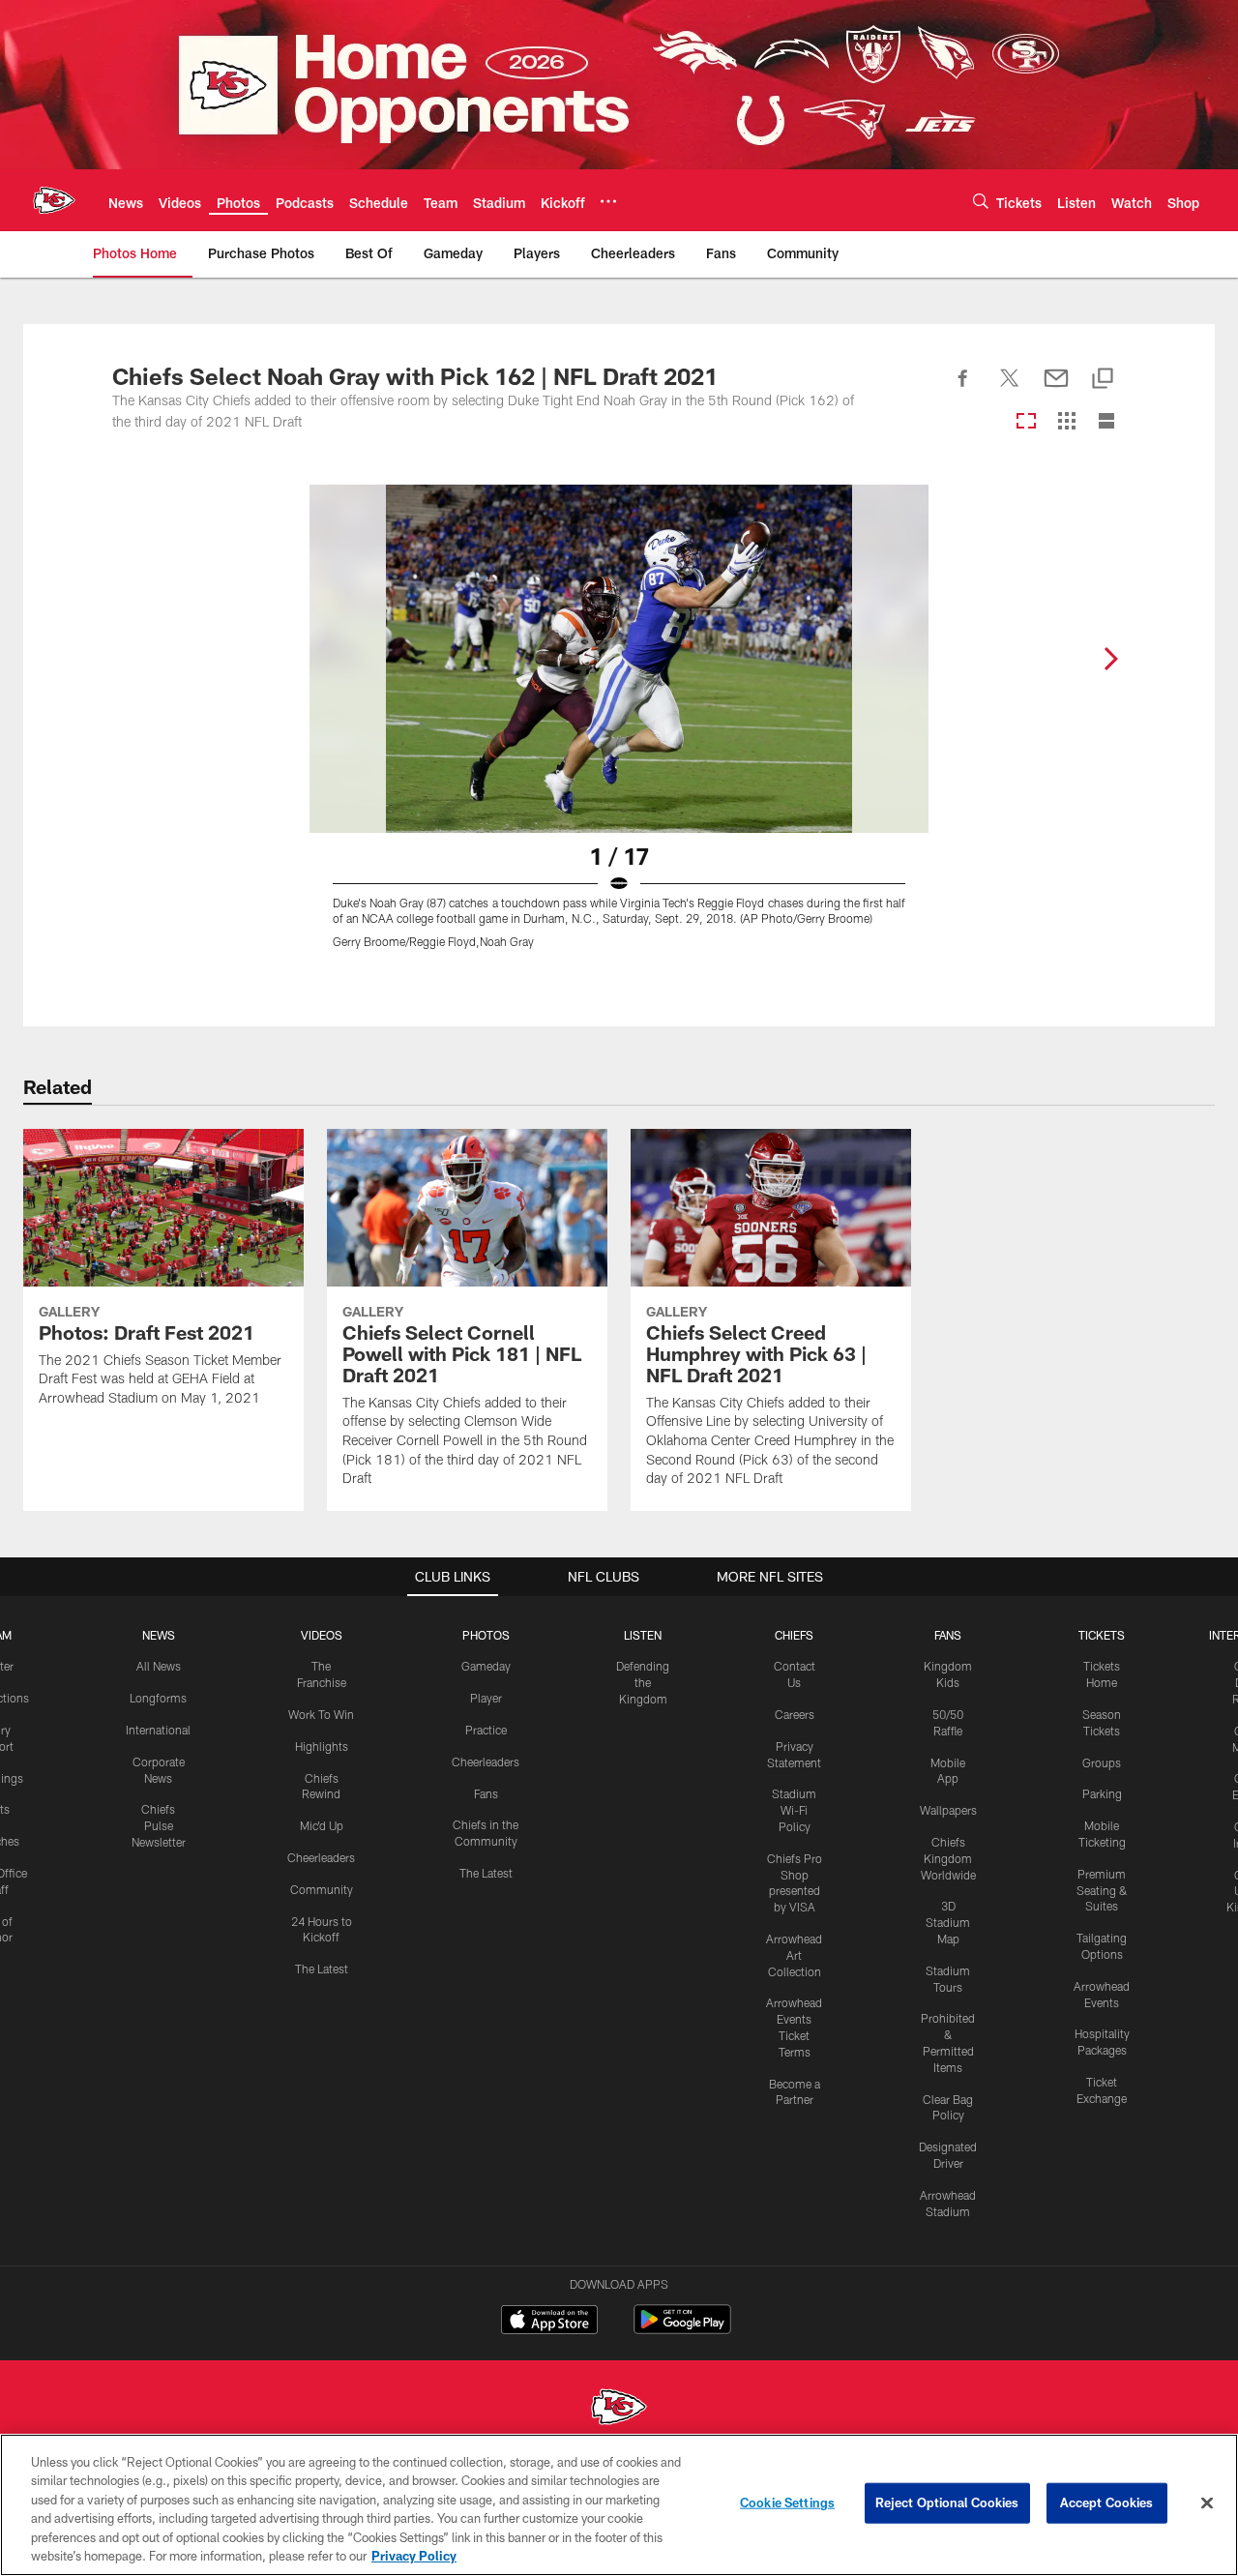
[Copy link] (1103, 380)
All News (159, 1666)
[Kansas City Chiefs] (619, 2409)
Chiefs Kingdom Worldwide (948, 1858)
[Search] (981, 201)
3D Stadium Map (948, 1922)
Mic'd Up (322, 1825)
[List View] (1106, 422)
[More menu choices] (608, 201)
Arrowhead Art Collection (794, 1955)
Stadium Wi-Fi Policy (794, 1810)
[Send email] (1056, 389)
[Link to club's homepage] (54, 200)
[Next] (1110, 659)
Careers (795, 1714)
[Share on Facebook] (963, 389)
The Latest (322, 1969)
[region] (619, 2505)
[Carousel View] (1026, 422)
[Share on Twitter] (1010, 389)
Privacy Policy (414, 2556)
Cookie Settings (787, 2502)
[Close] (1207, 2503)
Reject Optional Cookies (947, 2502)
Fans (486, 1793)
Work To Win (321, 1714)
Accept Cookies (1107, 2502)
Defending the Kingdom (643, 1682)
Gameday (486, 1666)
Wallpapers (948, 1810)
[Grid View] (1066, 422)
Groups (1102, 1762)
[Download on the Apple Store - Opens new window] (549, 2322)
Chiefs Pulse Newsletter (159, 1825)
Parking (1102, 1793)
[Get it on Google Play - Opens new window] (682, 2329)
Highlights (322, 1746)
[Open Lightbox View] (619, 728)
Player (486, 1698)
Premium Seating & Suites (1102, 1890)
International (158, 1730)
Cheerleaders (321, 1857)
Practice (486, 1730)
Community (322, 1889)
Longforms (158, 1698)
